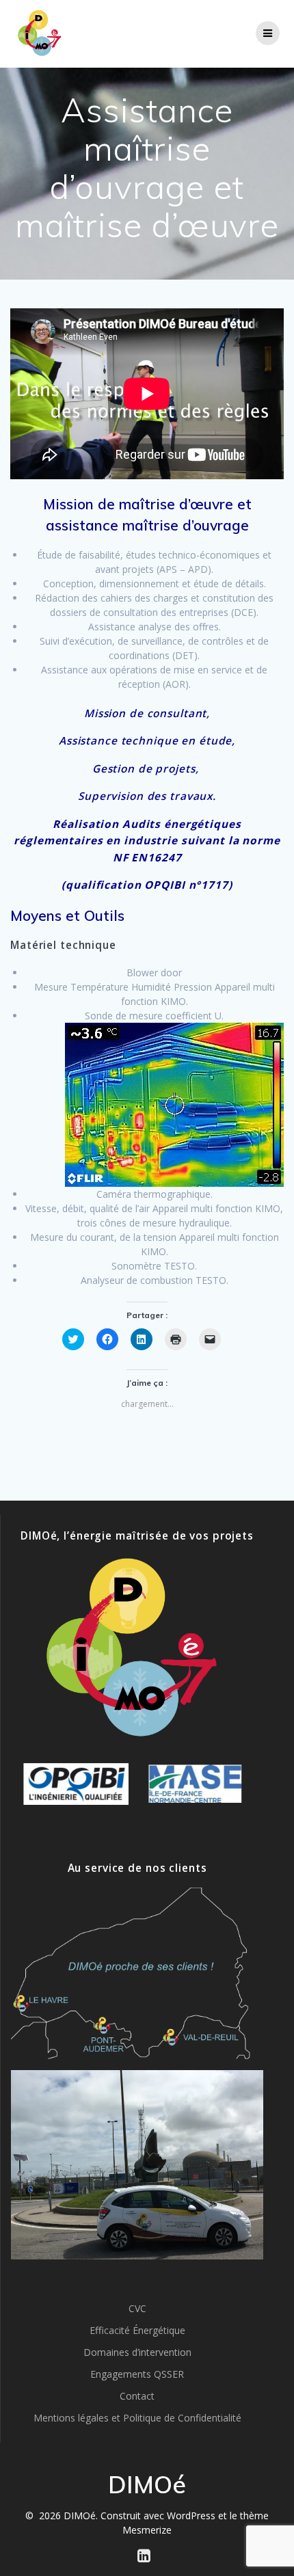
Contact (137, 2396)
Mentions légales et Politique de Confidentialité (137, 2418)
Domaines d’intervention (137, 2352)
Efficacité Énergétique (137, 2330)
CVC (137, 2308)
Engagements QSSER (137, 2374)
